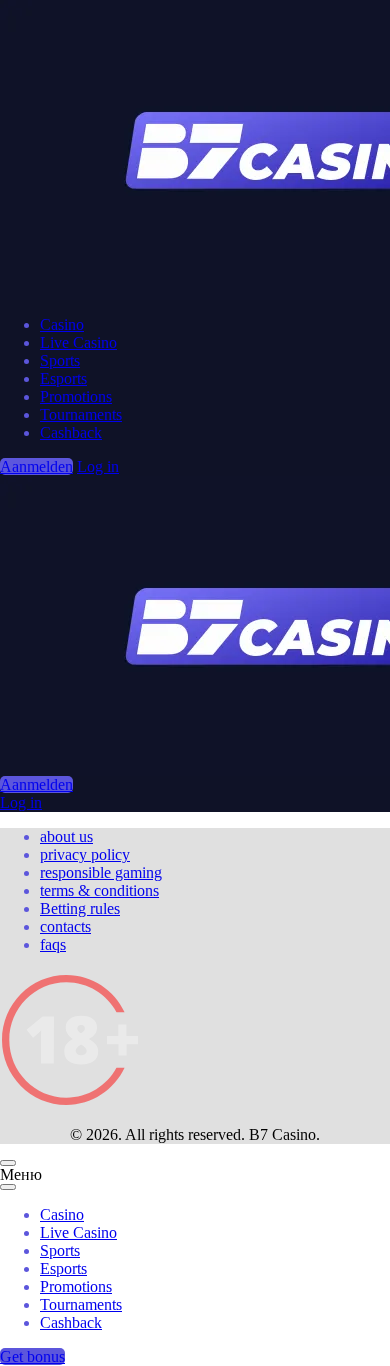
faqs (53, 944)
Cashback (71, 432)
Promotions (76, 396)
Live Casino (78, 342)
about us (66, 836)
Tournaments (81, 414)
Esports (63, 378)
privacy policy (85, 854)
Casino (62, 324)
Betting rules (80, 908)
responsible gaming (101, 872)
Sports (60, 360)
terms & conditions (99, 890)
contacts (65, 926)
